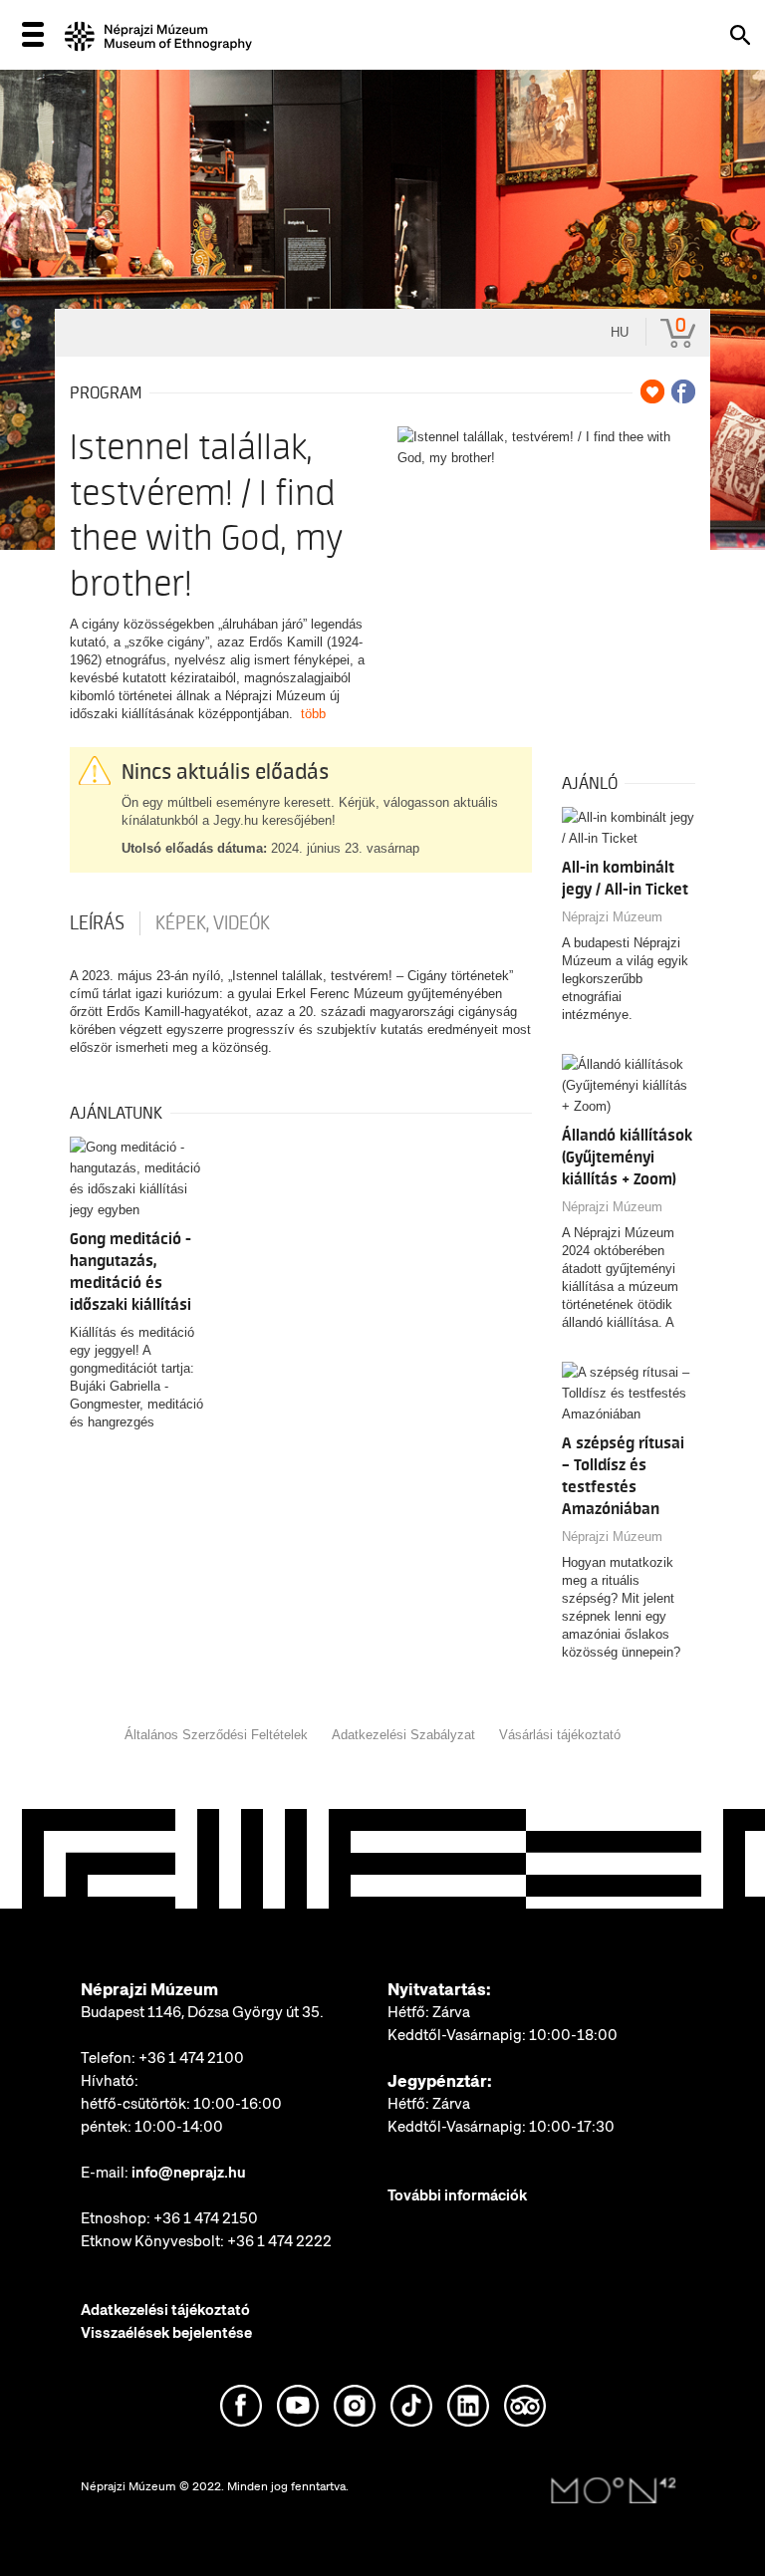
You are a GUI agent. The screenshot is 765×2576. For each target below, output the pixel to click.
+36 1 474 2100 (191, 2058)
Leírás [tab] (97, 923)
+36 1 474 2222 (279, 2241)
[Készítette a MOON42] (614, 2491)
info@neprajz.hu (189, 2173)
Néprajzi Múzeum (612, 917)
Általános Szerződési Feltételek (216, 1735)
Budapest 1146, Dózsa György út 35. (202, 2012)
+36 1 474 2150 (206, 2218)
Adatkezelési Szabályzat (403, 1735)
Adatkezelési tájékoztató (165, 2310)
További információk (457, 2195)
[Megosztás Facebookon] (683, 391)
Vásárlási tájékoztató (560, 1735)
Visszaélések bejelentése (166, 2333)
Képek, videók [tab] (213, 923)
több (313, 714)
